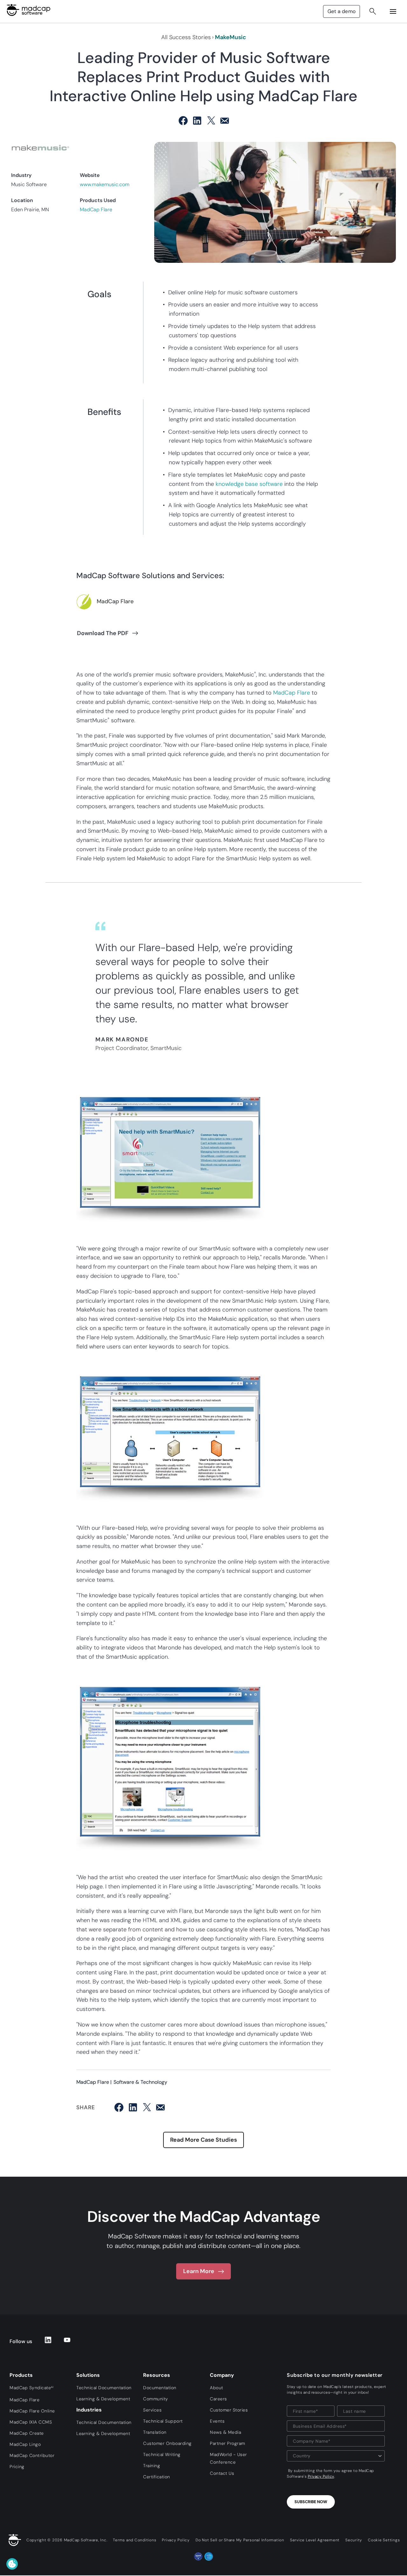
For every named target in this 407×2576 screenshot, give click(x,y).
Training (152, 2466)
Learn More (199, 2271)
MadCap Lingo (25, 2444)
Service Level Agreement (315, 2540)
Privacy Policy (321, 2476)
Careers (218, 2399)
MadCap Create (27, 2433)
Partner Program (228, 2443)
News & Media (225, 2432)
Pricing (17, 2467)
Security (354, 2540)
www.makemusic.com (105, 184)
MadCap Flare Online (32, 2411)
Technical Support (163, 2421)
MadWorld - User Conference (228, 2458)
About (217, 2388)
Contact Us (222, 2473)
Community (156, 2399)
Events (217, 2421)
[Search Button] (373, 11)
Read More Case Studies (203, 2140)
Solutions (88, 2375)
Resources (157, 2375)
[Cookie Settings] (12, 2564)
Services (152, 2410)
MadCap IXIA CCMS (31, 2422)
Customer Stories (229, 2410)
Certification (157, 2477)
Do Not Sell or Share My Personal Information (240, 2540)
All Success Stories (186, 37)
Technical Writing (162, 2454)
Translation (155, 2432)
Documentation (160, 2388)
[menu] (393, 11)
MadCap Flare (96, 210)
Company (222, 2375)
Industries (89, 2410)
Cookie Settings (384, 2540)
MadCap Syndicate (31, 2388)
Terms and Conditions (135, 2540)
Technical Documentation (104, 2388)
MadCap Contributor (32, 2455)
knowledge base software (249, 484)
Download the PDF (103, 633)
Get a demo (341, 11)
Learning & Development (103, 2399)
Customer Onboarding (167, 2443)
